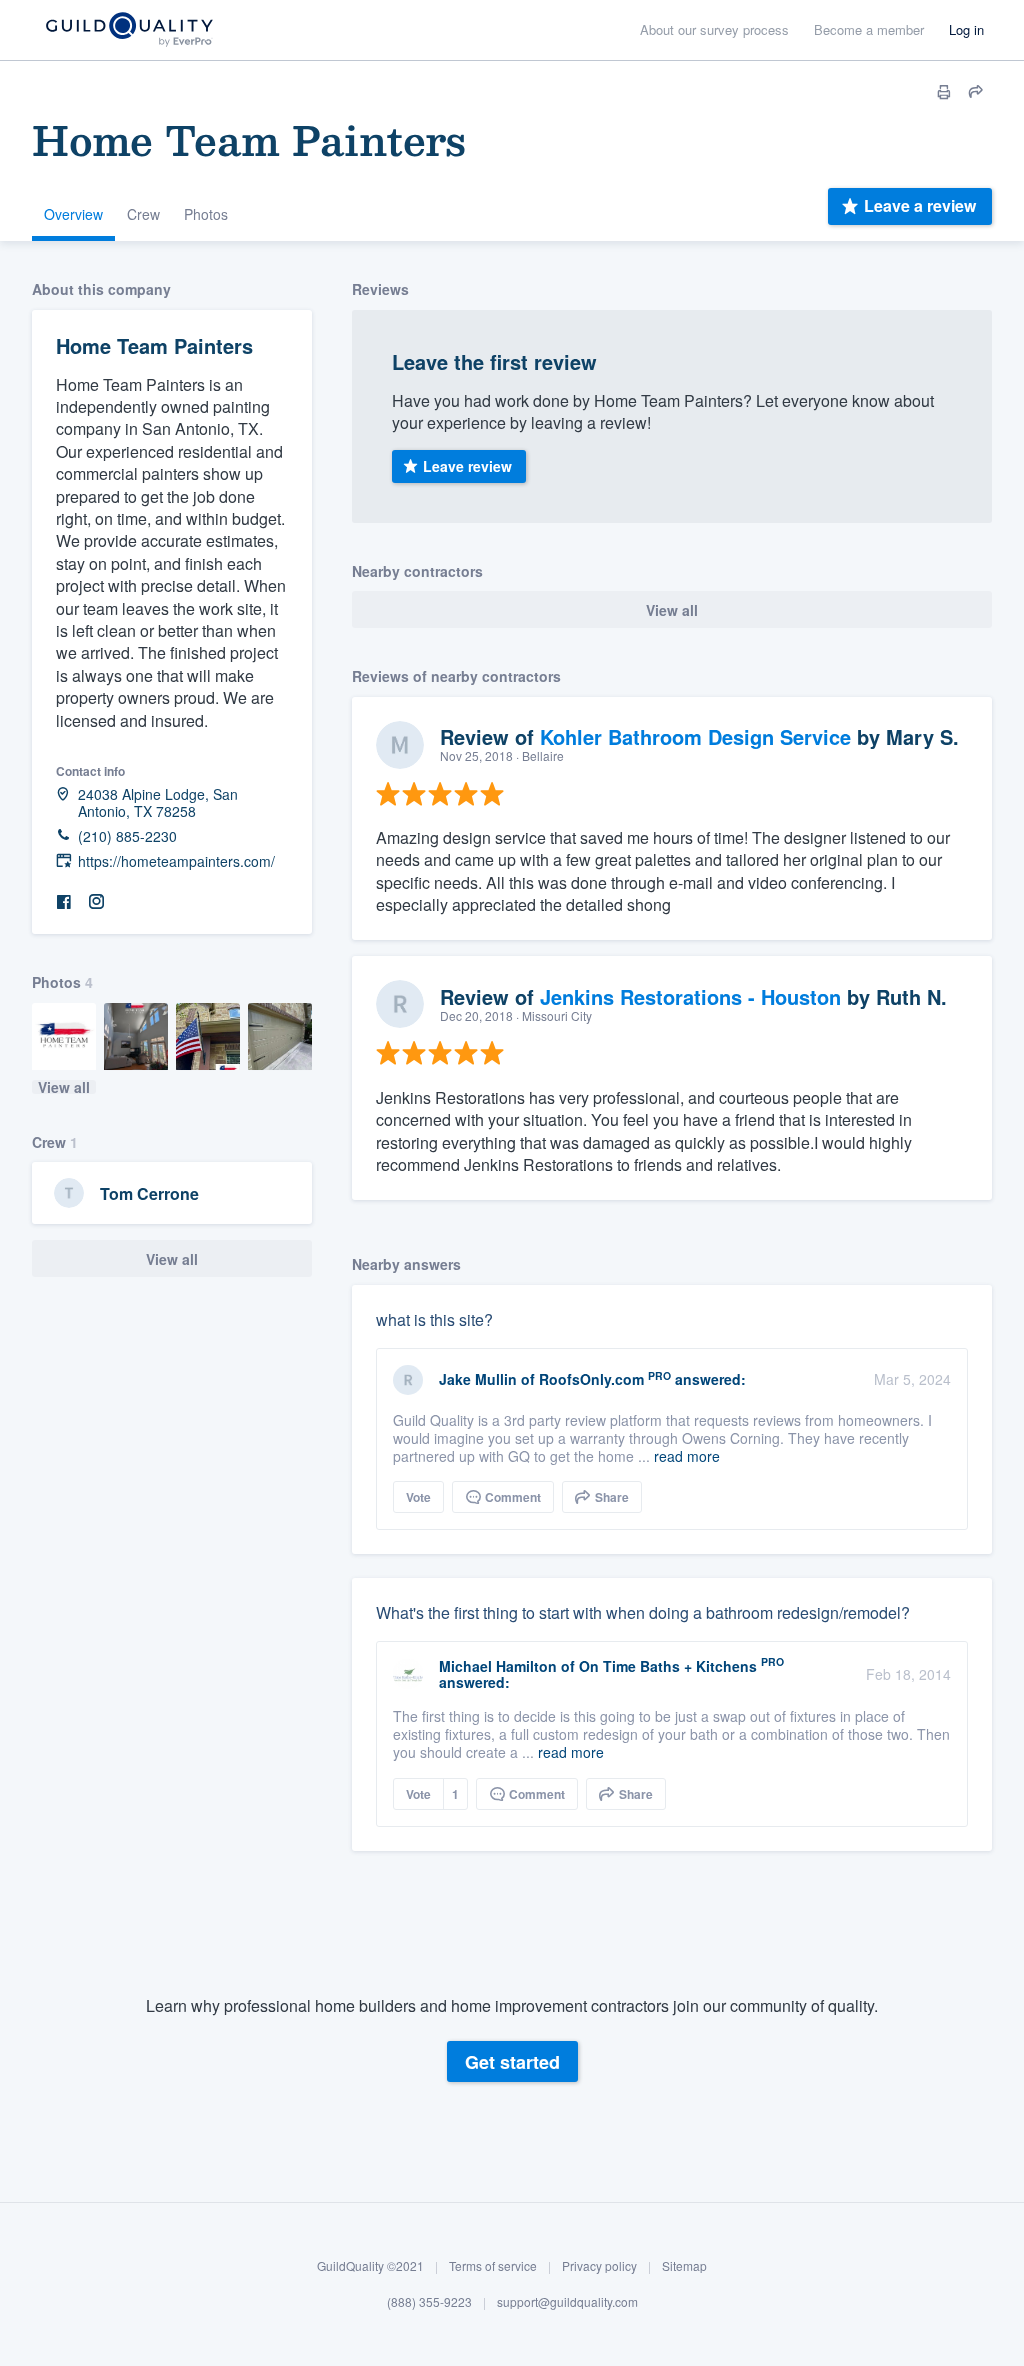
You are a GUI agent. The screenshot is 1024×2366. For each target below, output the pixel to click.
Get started (512, 2062)
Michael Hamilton (498, 1666)
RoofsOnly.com (591, 1379)
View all (64, 1087)
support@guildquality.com (567, 2301)
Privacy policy (599, 2265)
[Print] (944, 92)
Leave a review (920, 205)
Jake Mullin (478, 1379)
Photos (206, 214)
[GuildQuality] (128, 30)
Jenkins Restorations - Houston (690, 996)
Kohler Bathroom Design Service (695, 736)
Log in (966, 29)
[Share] (976, 92)
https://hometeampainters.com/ (176, 861)
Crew (143, 214)
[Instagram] (96, 902)
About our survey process (714, 29)
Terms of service (493, 2265)
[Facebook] (64, 902)
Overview (73, 214)
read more (687, 1456)
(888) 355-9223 (429, 2301)
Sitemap (684, 2265)
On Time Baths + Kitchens (668, 1666)
